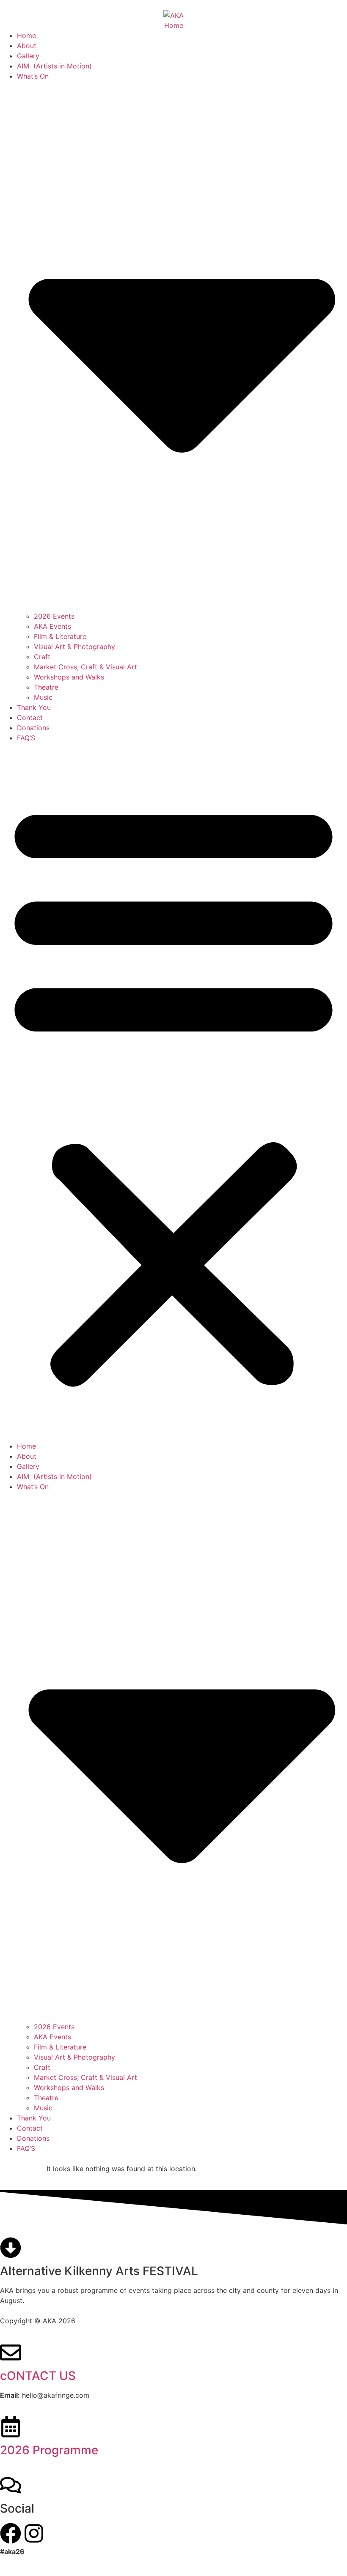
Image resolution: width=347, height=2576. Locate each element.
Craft (42, 657)
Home (26, 35)
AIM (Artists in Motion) (54, 66)
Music (43, 697)
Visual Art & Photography (74, 647)
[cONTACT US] (11, 2352)
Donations (33, 728)
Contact (30, 718)
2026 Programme (49, 2450)
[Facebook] (11, 2533)
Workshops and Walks (69, 677)
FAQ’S (26, 738)
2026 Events (54, 616)
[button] (173, 1092)
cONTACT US (38, 2376)
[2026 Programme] (11, 2427)
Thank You (34, 707)
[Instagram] (34, 2533)
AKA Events (52, 626)
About (27, 46)
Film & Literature (60, 636)
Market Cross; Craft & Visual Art (85, 667)
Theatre (46, 687)
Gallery (28, 56)
